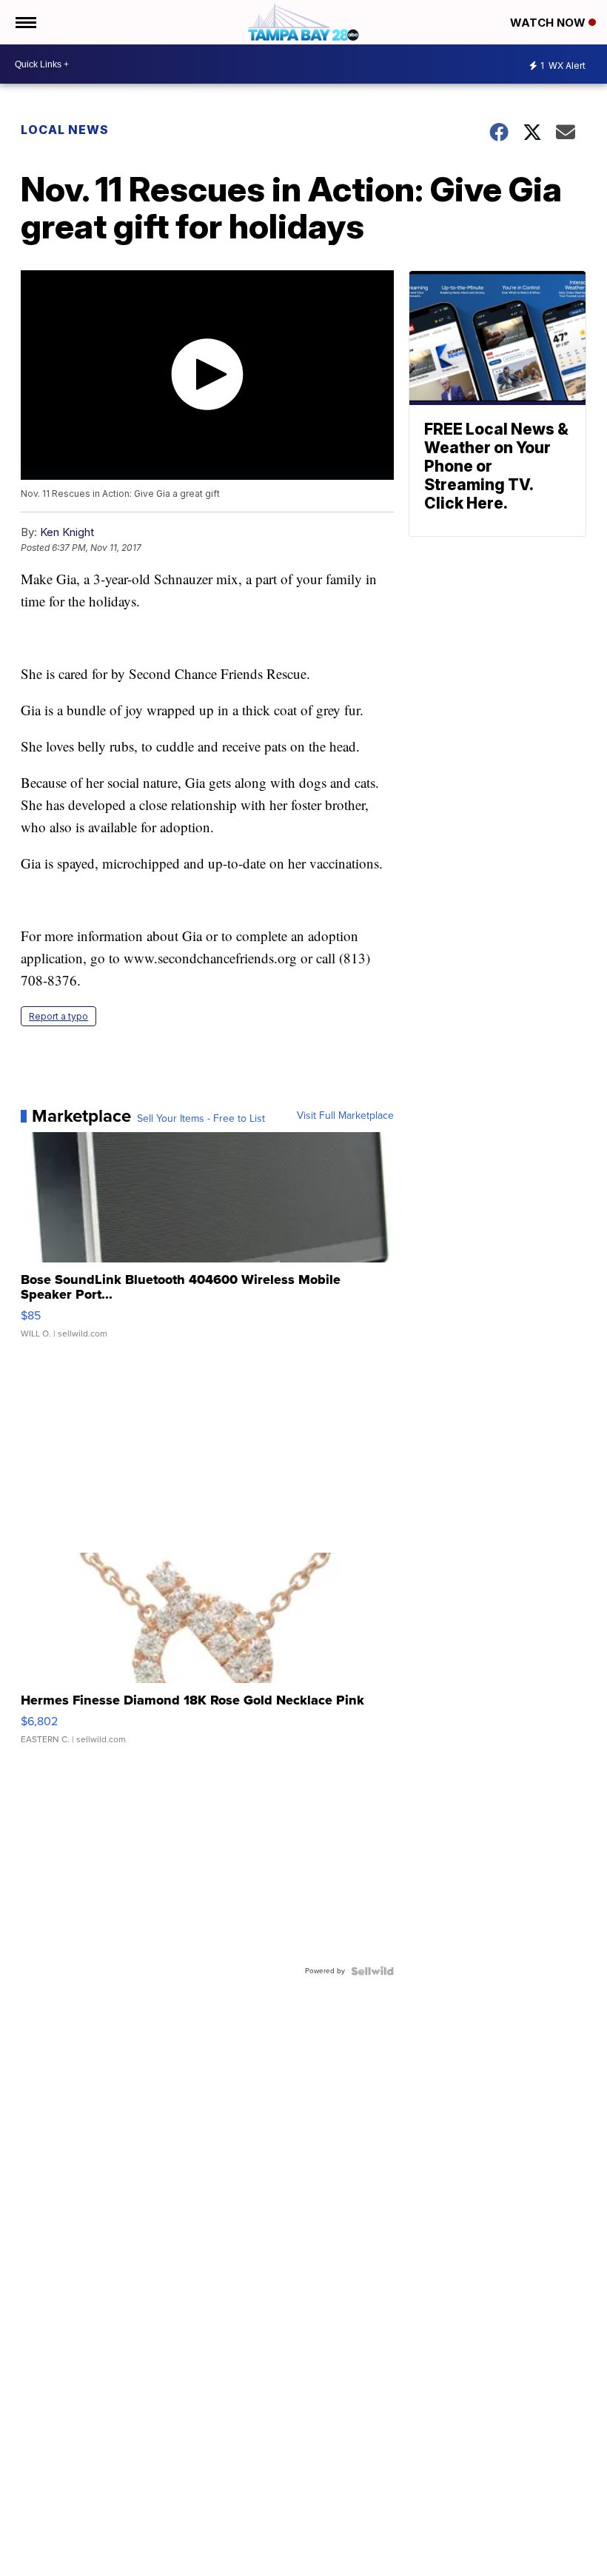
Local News (65, 130)
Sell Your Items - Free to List (201, 1119)
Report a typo (58, 1016)
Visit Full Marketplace (345, 1116)
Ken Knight (67, 532)
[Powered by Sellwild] (372, 1971)
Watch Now (549, 23)
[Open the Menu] (25, 22)
